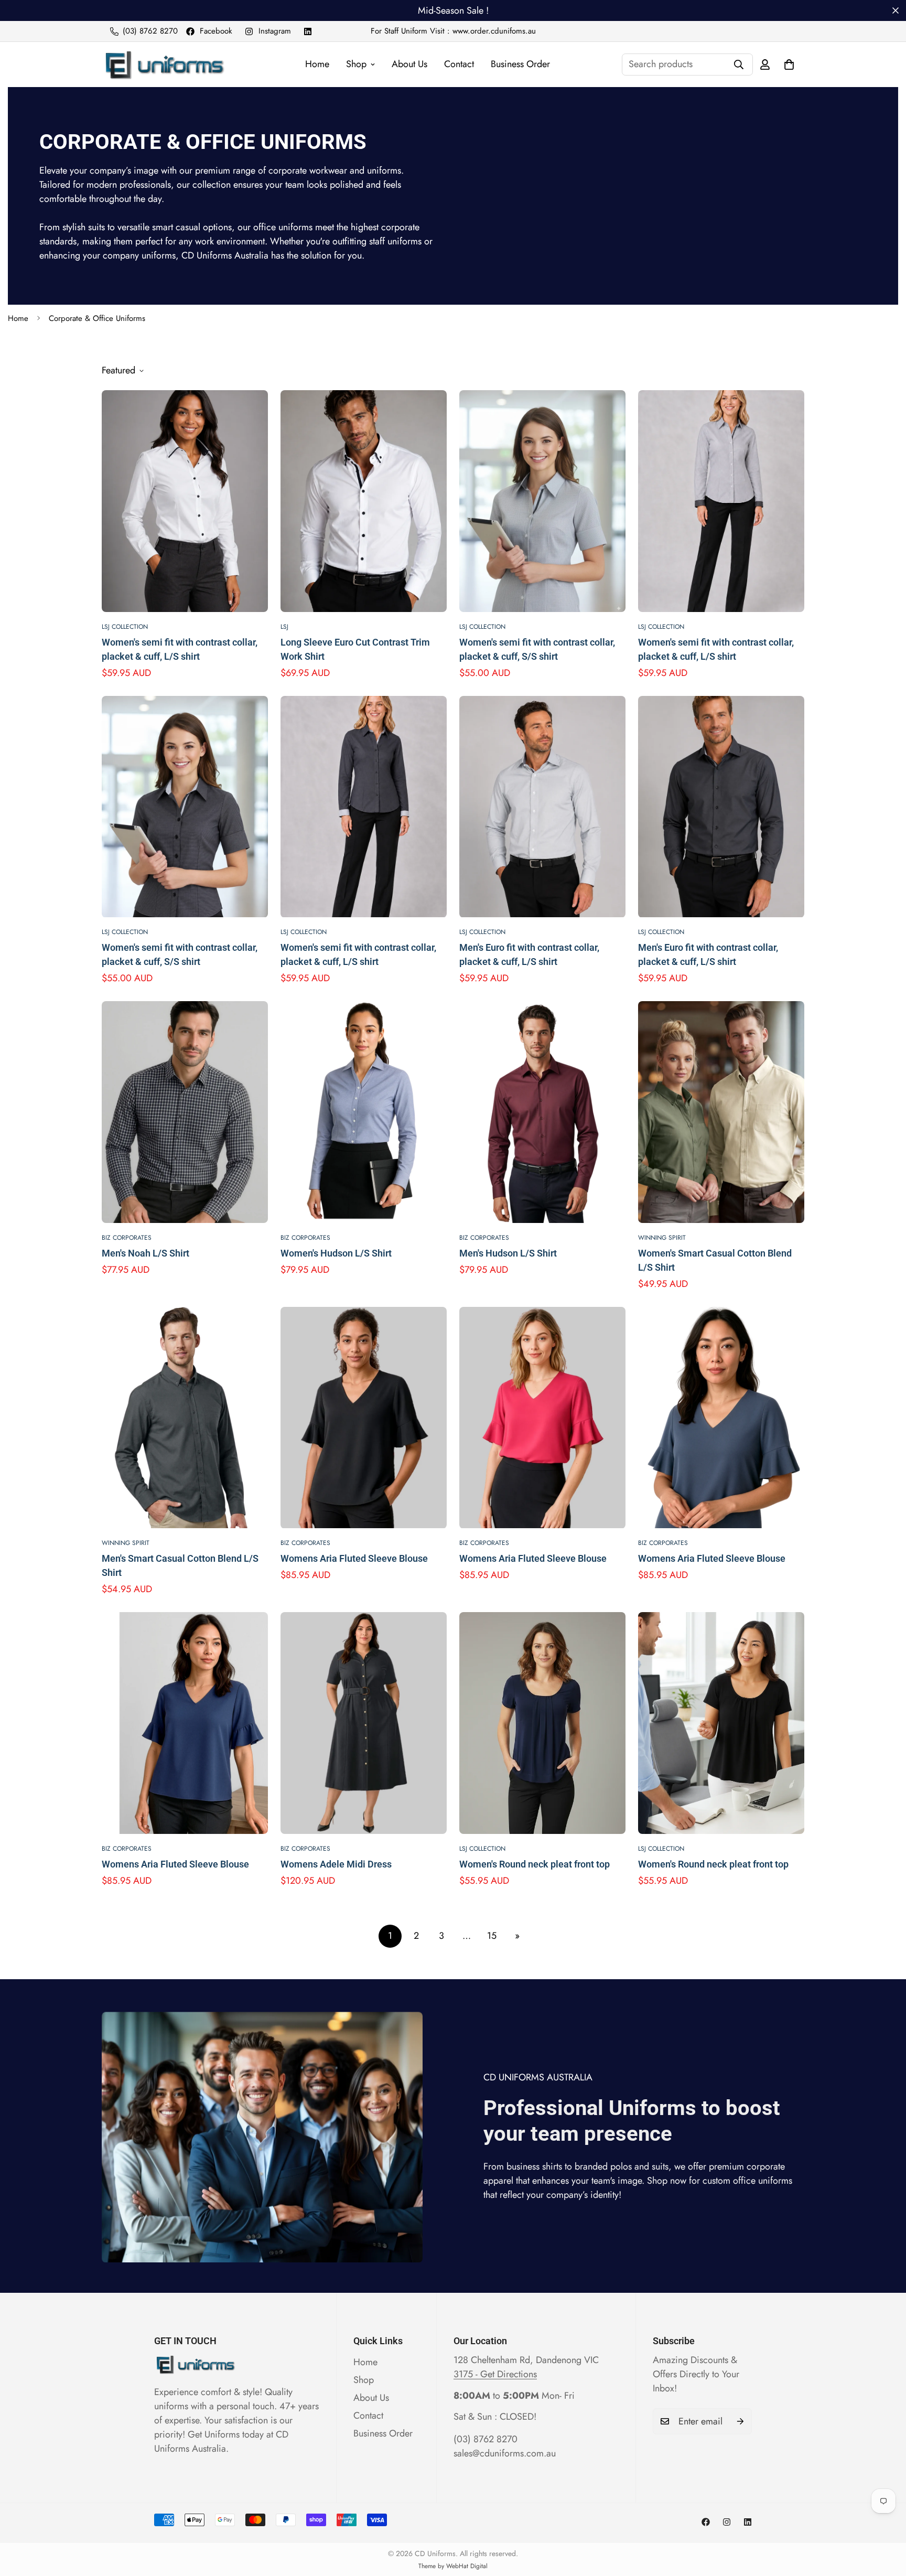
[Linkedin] (308, 31)
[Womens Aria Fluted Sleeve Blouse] (364, 1418)
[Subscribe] (740, 2421)
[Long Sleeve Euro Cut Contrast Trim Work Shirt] (364, 501)
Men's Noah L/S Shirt (145, 1253)
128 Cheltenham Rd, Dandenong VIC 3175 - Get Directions (526, 2367)
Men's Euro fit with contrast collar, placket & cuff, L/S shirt (529, 954)
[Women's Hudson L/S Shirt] (364, 1112)
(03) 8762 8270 (486, 2439)
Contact (459, 64)
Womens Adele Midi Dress (336, 1864)
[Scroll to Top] (886, 2519)
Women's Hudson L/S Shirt (336, 1253)
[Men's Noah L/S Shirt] (185, 1112)
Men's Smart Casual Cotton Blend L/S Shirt (180, 1565)
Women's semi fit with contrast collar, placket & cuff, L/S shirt (180, 649)
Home (317, 64)
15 (492, 1936)
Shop (356, 64)
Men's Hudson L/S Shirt (508, 1253)
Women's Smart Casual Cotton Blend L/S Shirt (715, 1260)
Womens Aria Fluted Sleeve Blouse (354, 1558)
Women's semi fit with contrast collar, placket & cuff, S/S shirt (537, 649)
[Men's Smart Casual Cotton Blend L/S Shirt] (185, 1418)
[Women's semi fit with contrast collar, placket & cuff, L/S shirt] (185, 501)
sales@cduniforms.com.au (505, 2453)
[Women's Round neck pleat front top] (542, 1723)
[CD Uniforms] (163, 65)
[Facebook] (706, 2522)
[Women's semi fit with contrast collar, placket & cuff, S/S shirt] (542, 501)
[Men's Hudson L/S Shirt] (542, 1112)
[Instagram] (727, 2522)
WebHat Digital (467, 2566)
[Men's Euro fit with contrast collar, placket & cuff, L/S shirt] (542, 807)
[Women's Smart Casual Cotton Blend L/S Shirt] (721, 1112)
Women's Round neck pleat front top (535, 1864)
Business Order (520, 64)
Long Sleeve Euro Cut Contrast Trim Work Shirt (355, 649)
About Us (409, 64)
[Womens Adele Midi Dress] (364, 1723)
